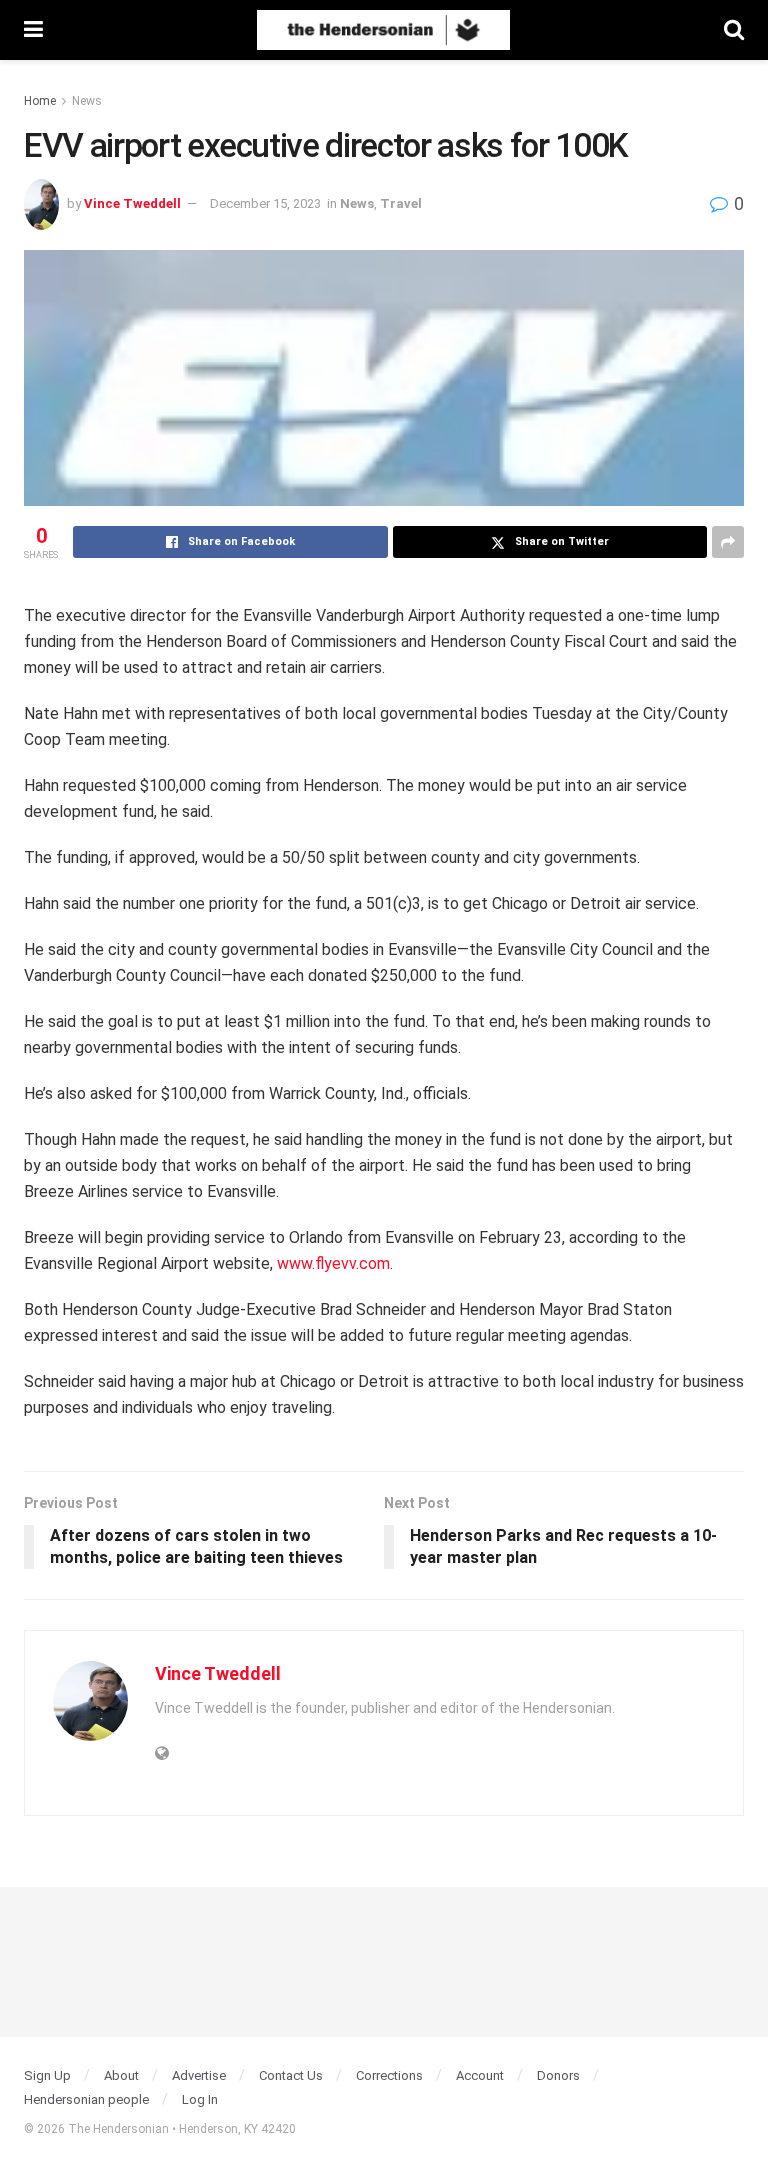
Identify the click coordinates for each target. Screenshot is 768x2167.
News (87, 101)
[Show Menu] (33, 30)
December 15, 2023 (265, 203)
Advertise (199, 2075)
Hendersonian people (86, 2099)
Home (40, 101)
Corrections (389, 2075)
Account (480, 2075)
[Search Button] (734, 30)
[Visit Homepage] (383, 30)
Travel (401, 203)
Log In (200, 2099)
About (121, 2075)
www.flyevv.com (333, 1263)
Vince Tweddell (132, 203)
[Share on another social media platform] (728, 542)
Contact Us (291, 2075)
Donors (558, 2075)
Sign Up (47, 2075)
